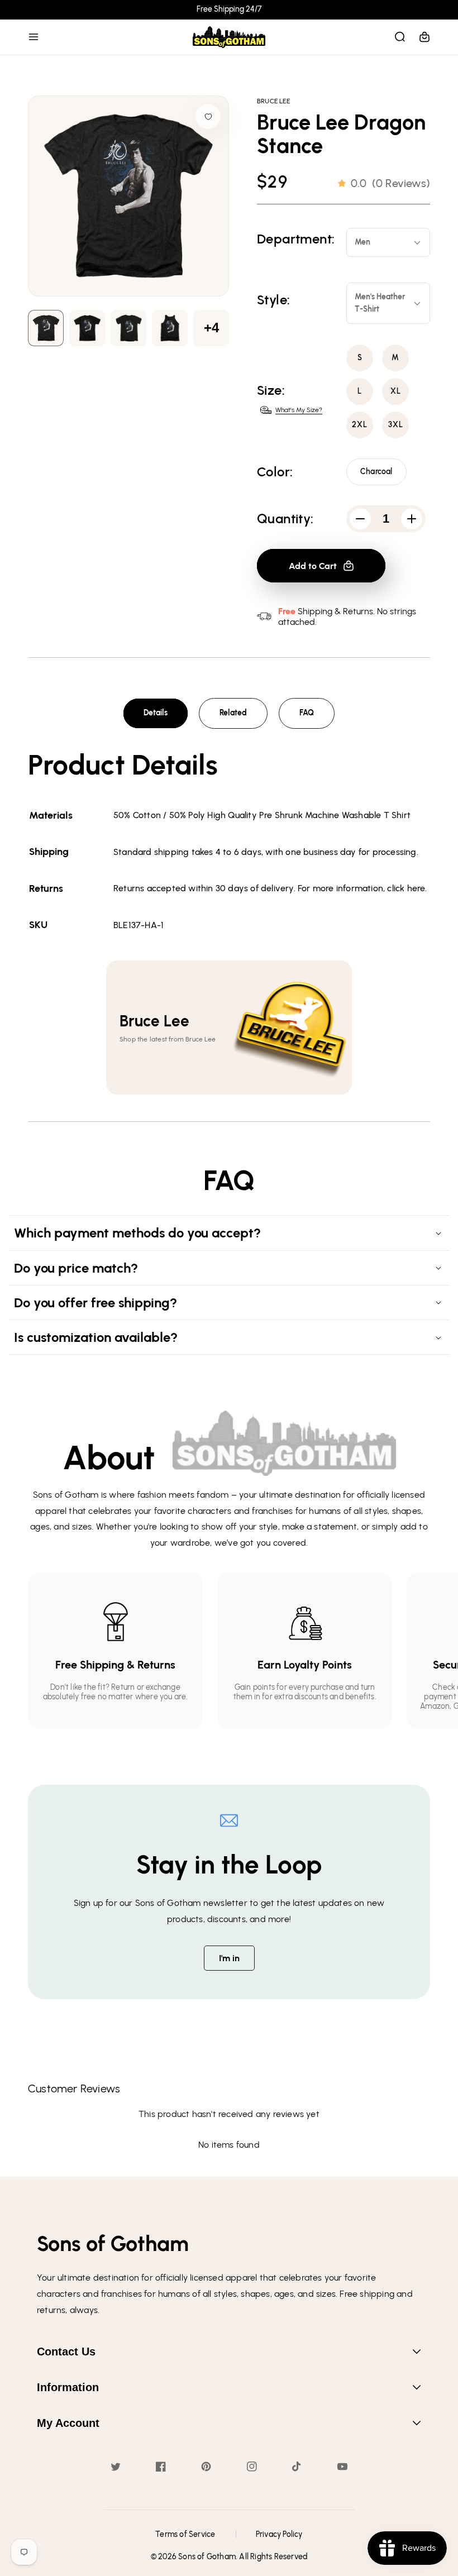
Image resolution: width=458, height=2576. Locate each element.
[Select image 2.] (128, 328)
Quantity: (285, 519)
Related (233, 713)
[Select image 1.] (87, 328)
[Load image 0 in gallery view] (46, 328)
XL (396, 391)
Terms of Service (185, 2534)
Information (68, 2387)
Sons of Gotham (207, 2557)
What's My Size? (299, 410)
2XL (360, 425)
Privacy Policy (279, 2534)
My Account (68, 2423)
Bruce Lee (273, 101)
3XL (396, 425)
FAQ (307, 713)
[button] (34, 37)
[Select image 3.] (170, 328)
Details (156, 713)
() (390, 183)
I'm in (229, 1958)
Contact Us (66, 2352)
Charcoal (376, 472)
